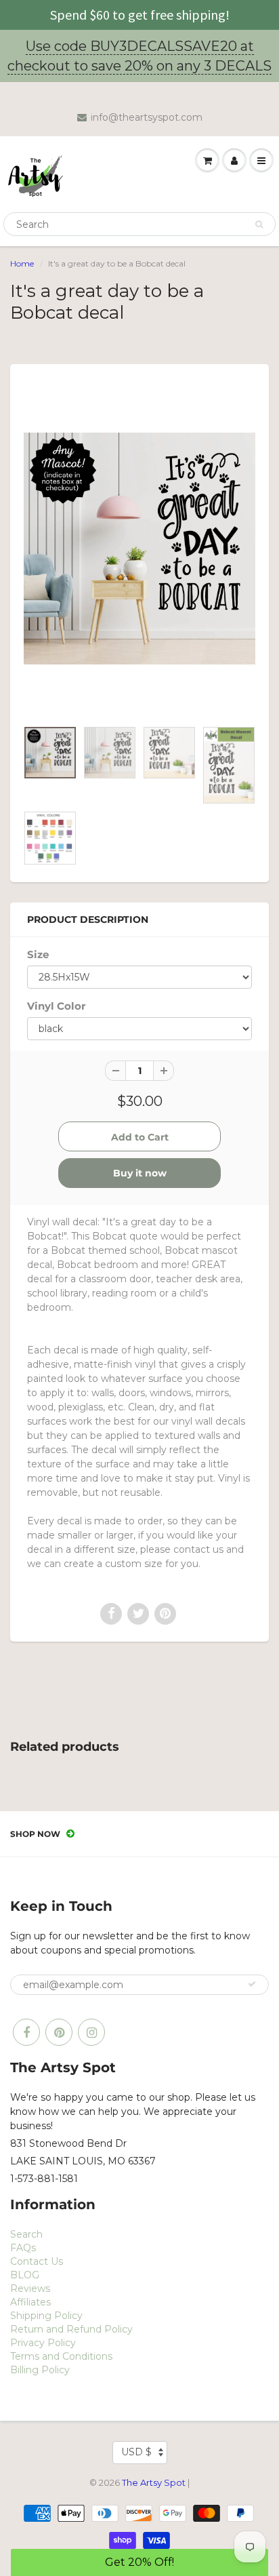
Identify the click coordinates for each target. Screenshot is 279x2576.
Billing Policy (40, 2370)
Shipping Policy (46, 2316)
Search (26, 2234)
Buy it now (140, 1173)
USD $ (136, 2452)
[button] (139, 2562)
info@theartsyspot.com (147, 117)
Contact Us (37, 2261)
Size (38, 954)
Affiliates (30, 2302)
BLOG (25, 2275)
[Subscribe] (252, 1984)
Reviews (30, 2288)
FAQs (23, 2248)
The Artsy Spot (154, 2482)
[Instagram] (91, 2032)
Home (22, 263)
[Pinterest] (59, 2032)
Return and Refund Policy (71, 2329)
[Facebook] (26, 2032)
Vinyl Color (56, 1006)
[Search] (259, 224)
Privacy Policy (43, 2343)
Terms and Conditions (61, 2356)
